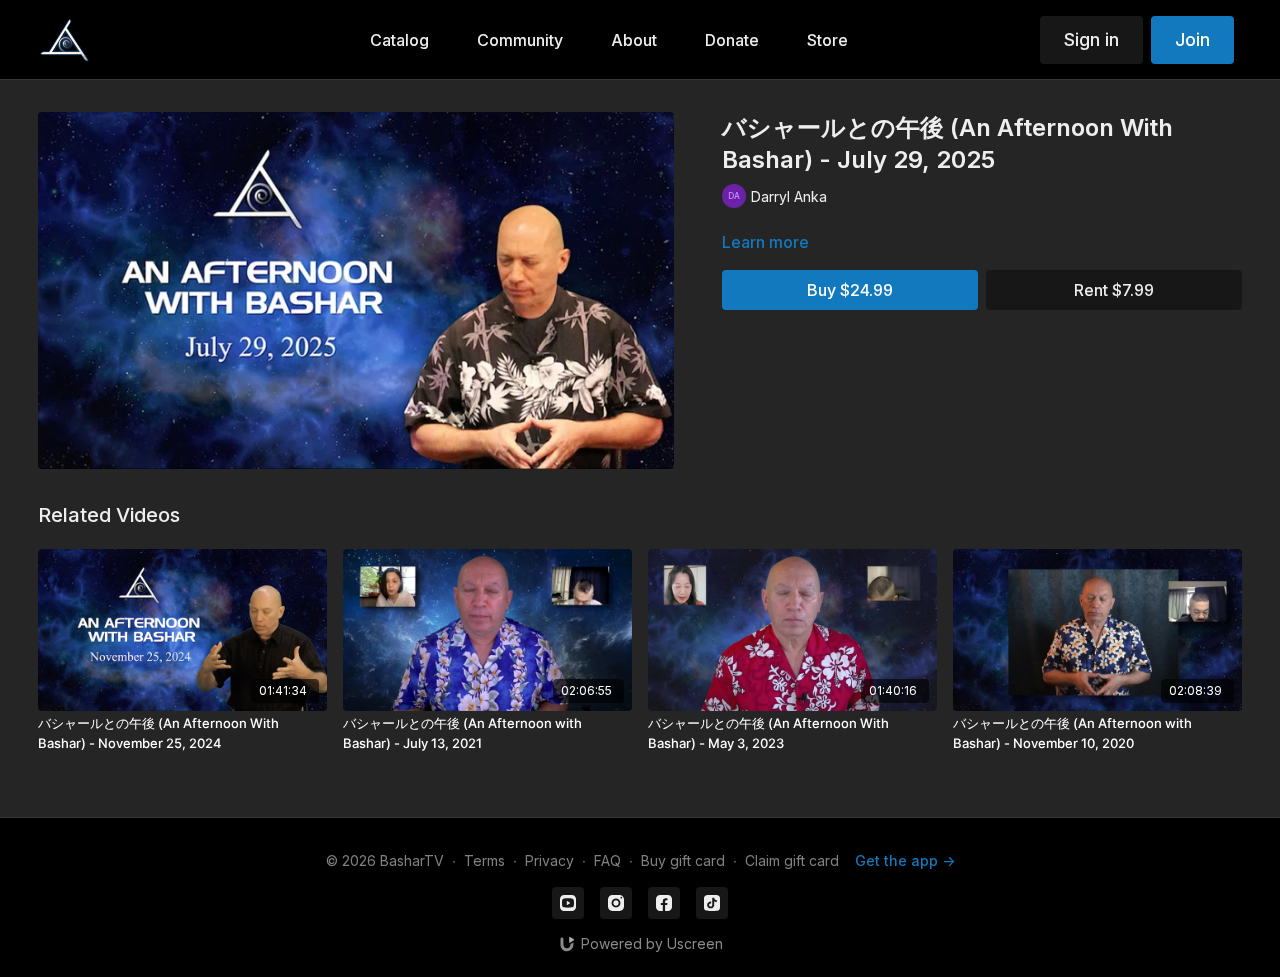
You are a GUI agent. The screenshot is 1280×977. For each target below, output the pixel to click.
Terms (484, 860)
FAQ (607, 860)
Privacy (549, 860)
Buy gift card (683, 860)
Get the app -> (905, 860)
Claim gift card (792, 860)
